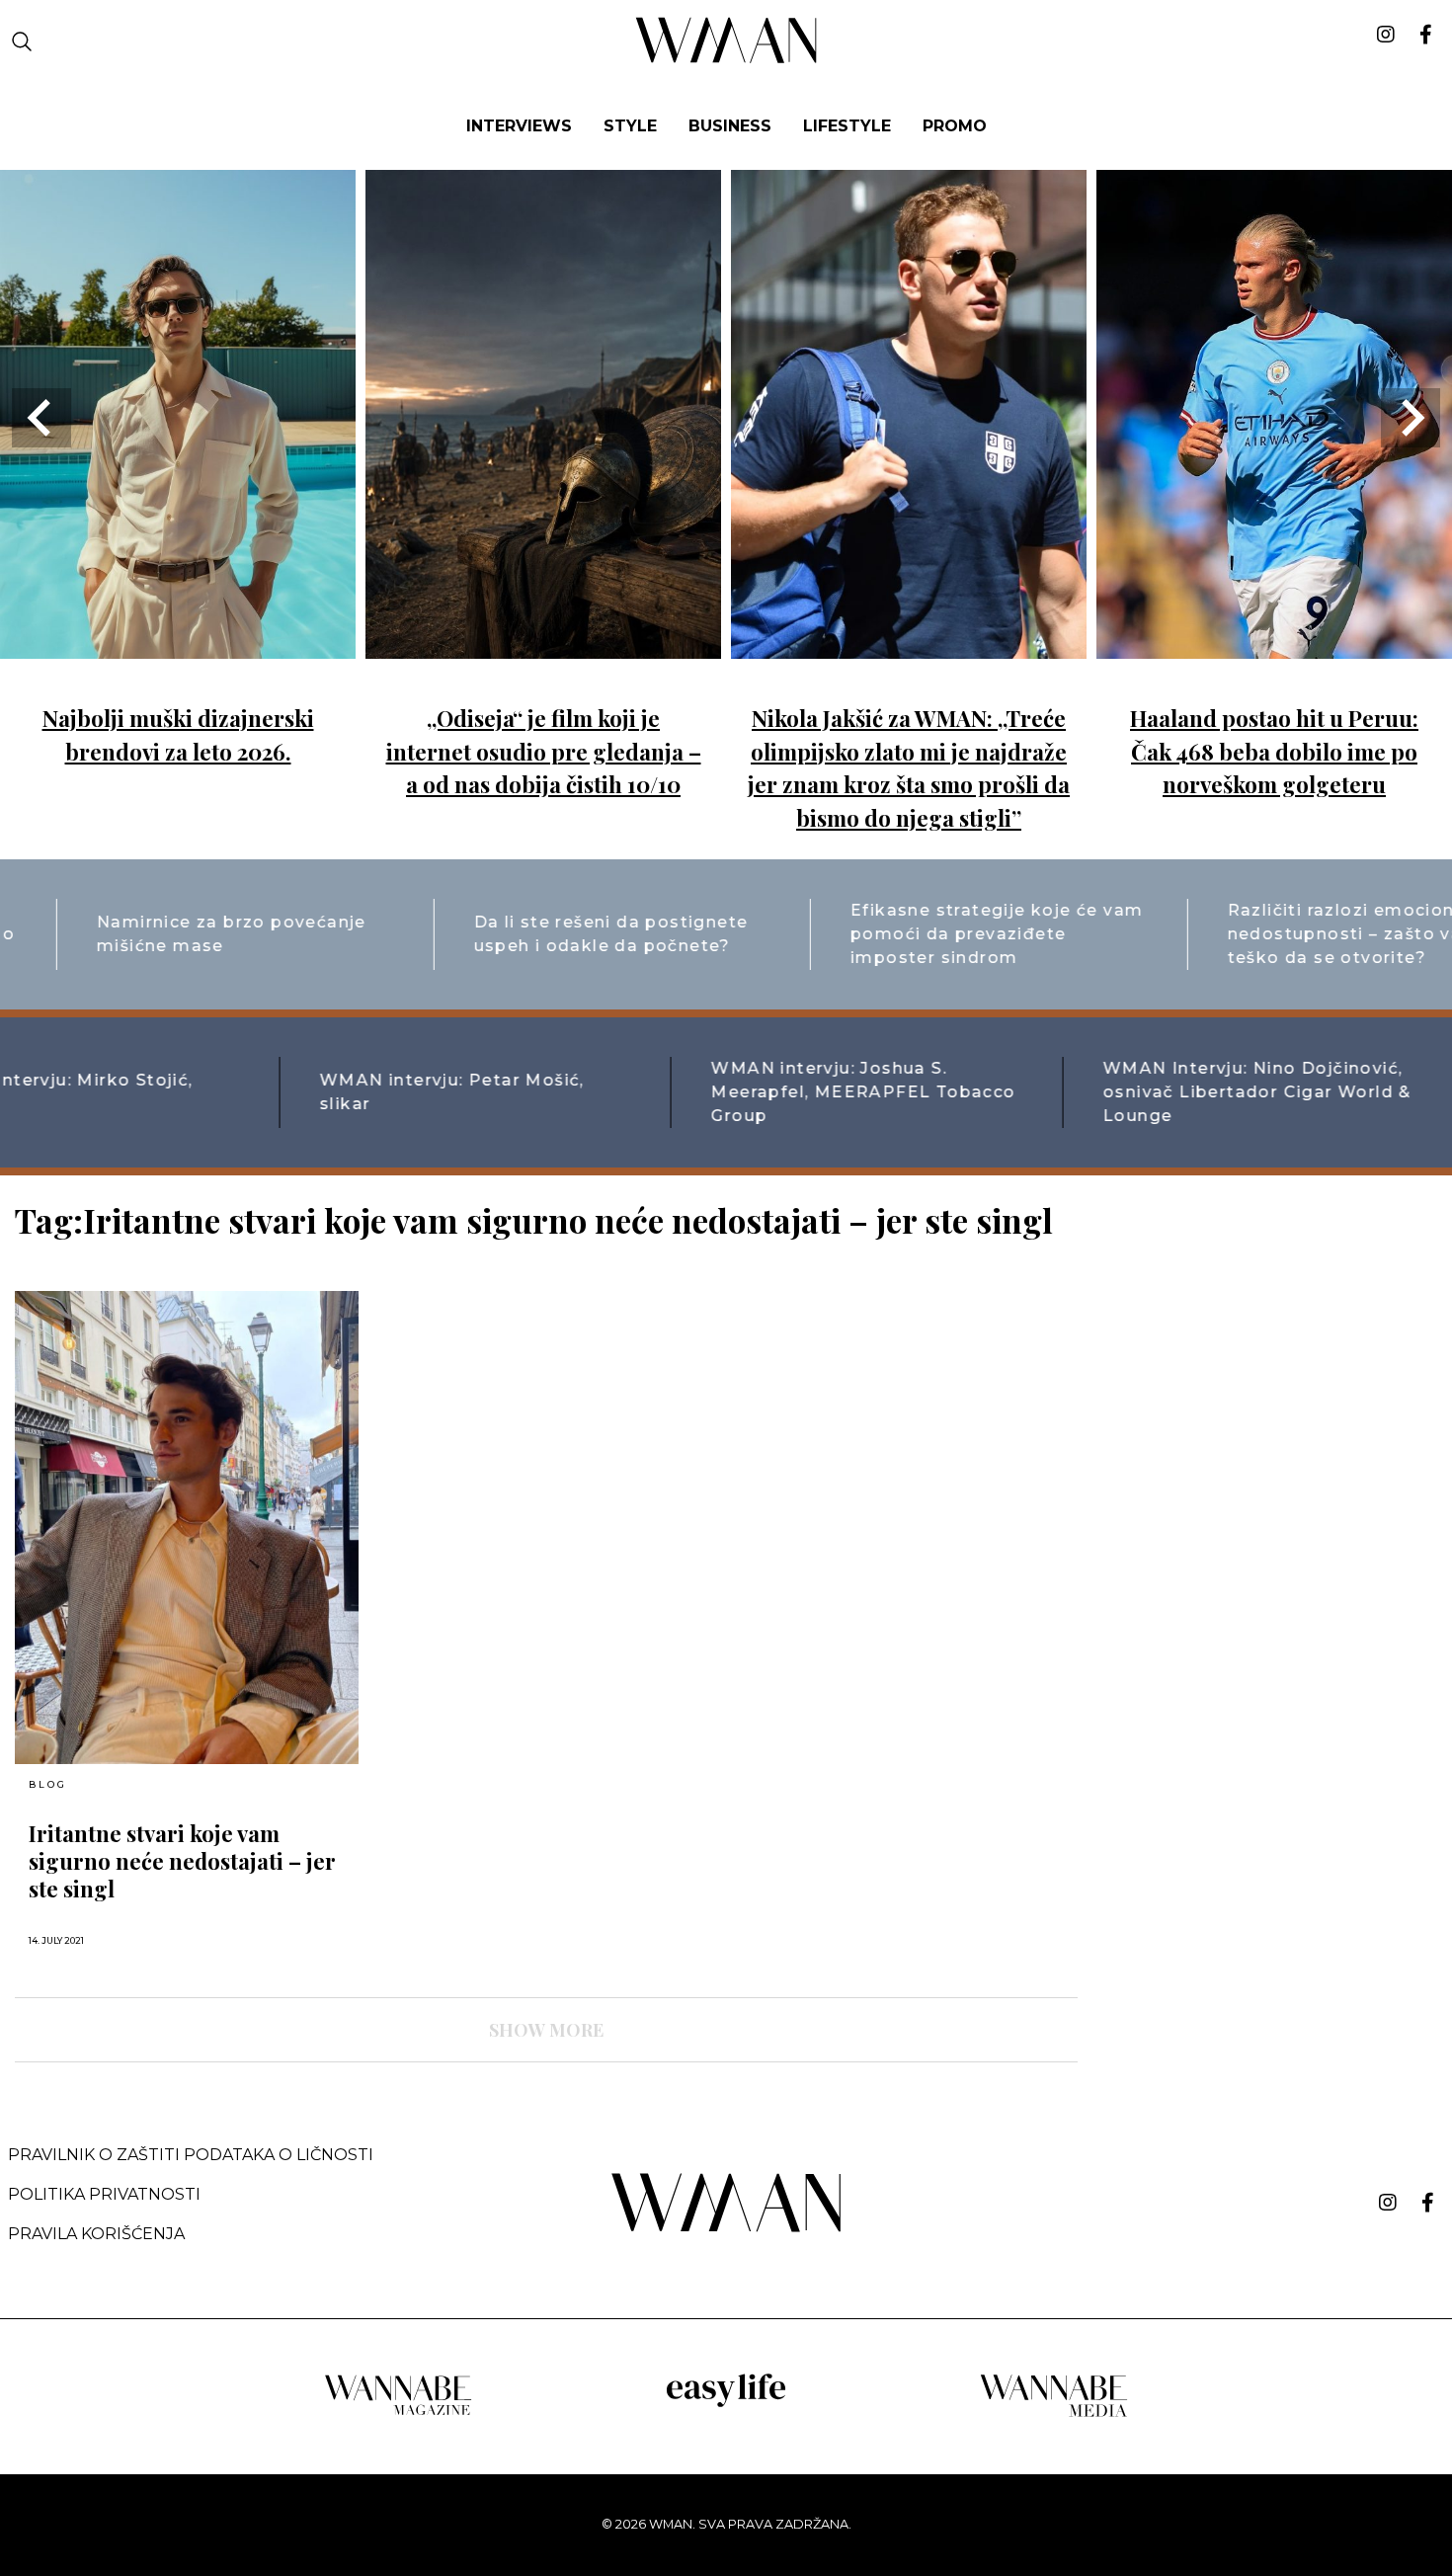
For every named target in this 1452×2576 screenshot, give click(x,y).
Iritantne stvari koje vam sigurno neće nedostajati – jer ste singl (182, 1861)
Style (630, 126)
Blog (47, 1785)
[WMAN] (726, 60)
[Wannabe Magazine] (398, 2414)
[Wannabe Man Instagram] (1388, 2203)
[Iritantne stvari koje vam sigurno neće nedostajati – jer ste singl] (187, 1528)
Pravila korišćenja (96, 2234)
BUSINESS (730, 126)
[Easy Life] (726, 2404)
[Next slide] (1411, 418)
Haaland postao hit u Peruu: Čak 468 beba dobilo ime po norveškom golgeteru (1274, 751)
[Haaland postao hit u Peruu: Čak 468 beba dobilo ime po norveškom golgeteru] (1274, 644)
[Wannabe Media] (1054, 2414)
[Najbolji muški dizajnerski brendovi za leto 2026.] (178, 644)
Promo (955, 126)
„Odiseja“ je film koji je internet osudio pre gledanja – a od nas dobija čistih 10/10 (544, 751)
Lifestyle (847, 126)
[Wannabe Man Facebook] (1428, 2203)
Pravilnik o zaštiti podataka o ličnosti (191, 2155)
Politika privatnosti (104, 2194)
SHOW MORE (546, 2030)
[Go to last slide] (41, 418)
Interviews (519, 126)
